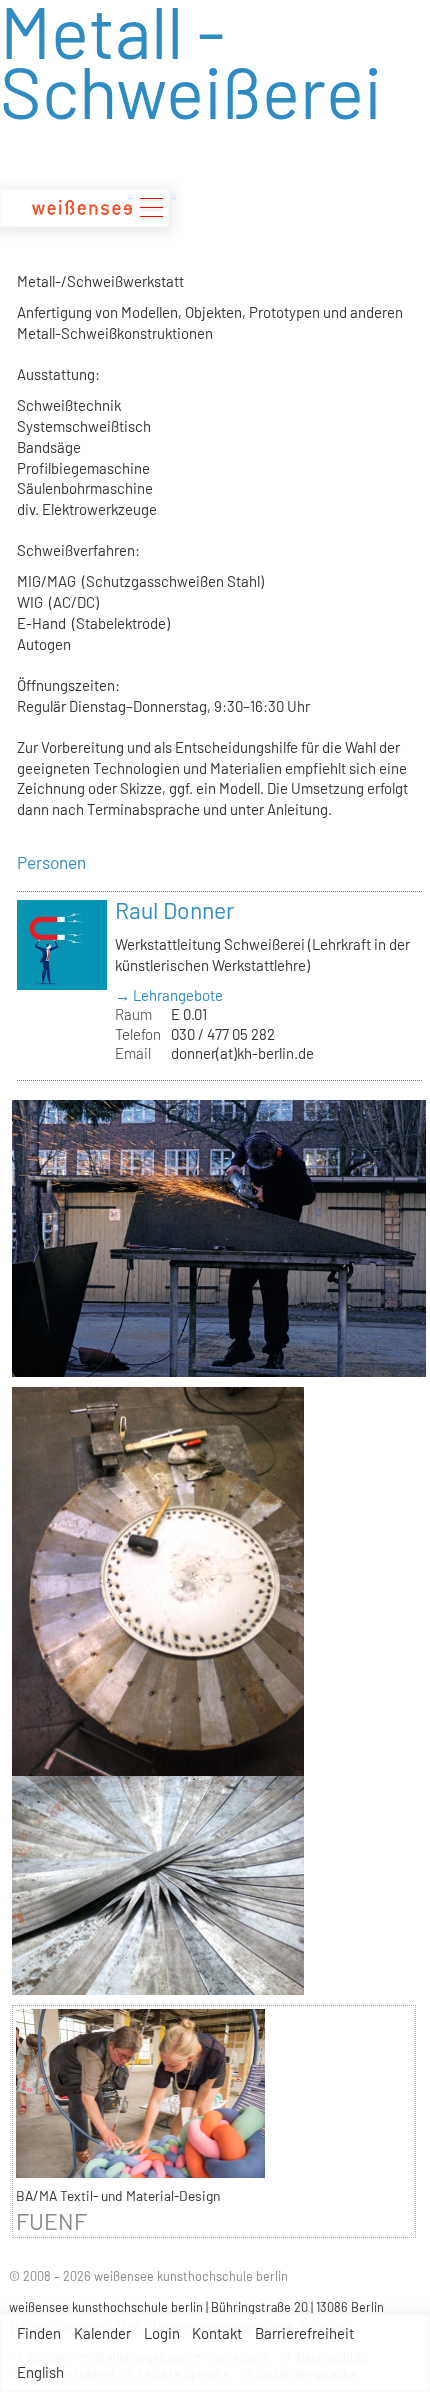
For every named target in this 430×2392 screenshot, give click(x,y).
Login (162, 2333)
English (40, 2372)
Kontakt (217, 2333)
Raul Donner (174, 910)
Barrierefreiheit (304, 2333)
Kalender (102, 2333)
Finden (39, 2333)
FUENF (51, 2221)
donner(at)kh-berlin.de (242, 1053)
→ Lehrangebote (169, 995)
